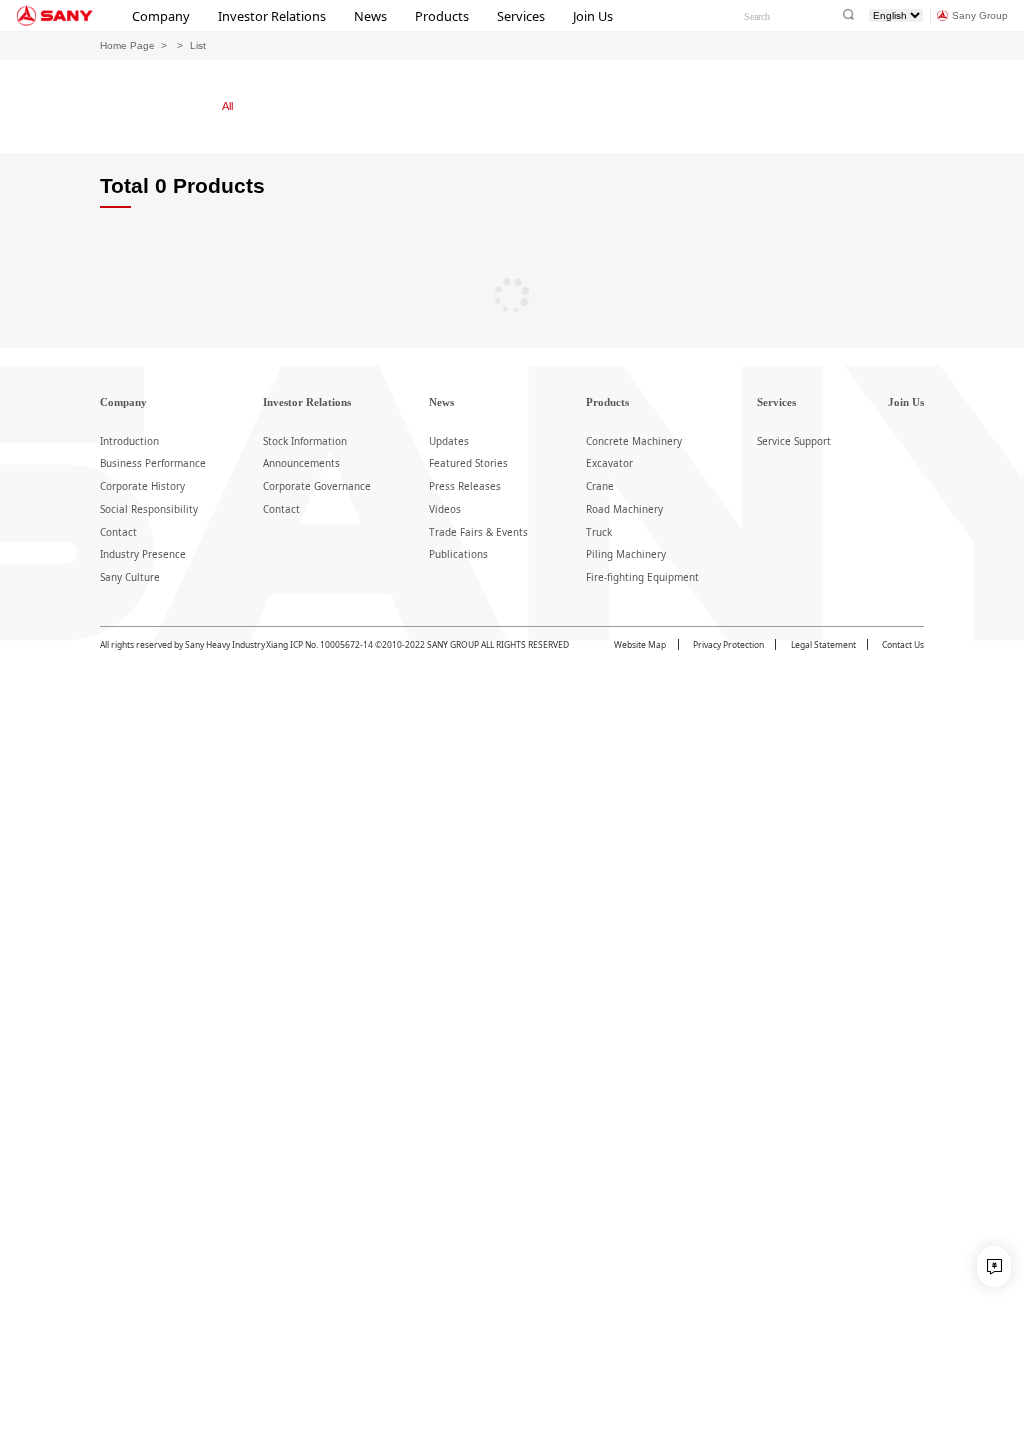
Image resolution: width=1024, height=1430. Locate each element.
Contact (118, 532)
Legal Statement (823, 644)
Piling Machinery (626, 554)
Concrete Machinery (634, 441)
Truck (599, 532)
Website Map (640, 644)
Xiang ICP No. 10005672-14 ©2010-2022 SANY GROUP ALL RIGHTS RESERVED (417, 644)
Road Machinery (624, 509)
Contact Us (903, 644)
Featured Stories (468, 463)
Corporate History (142, 486)
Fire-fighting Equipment (642, 577)
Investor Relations (272, 16)
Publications (458, 554)
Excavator (609, 463)
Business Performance (153, 463)
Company (161, 16)
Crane (600, 486)
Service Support (794, 441)
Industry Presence (143, 554)
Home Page (127, 45)
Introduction (129, 441)
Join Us (593, 16)
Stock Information (305, 441)
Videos (445, 509)
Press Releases (465, 486)
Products (442, 16)
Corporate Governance (317, 486)
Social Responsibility (149, 509)
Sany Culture (130, 577)
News (370, 16)
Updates (449, 441)
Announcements (301, 463)
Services (521, 16)
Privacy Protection (728, 644)
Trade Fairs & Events (478, 532)
